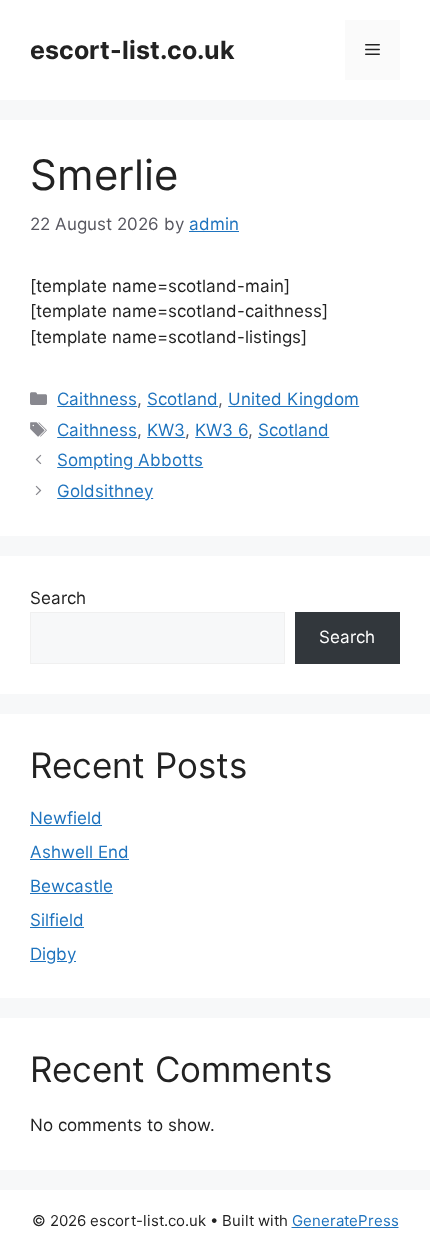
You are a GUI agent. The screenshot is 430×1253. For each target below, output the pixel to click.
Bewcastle (71, 886)
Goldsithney (105, 491)
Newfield (66, 818)
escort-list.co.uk (132, 50)
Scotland (182, 399)
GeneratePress (345, 1220)
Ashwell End (79, 852)
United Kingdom (293, 399)
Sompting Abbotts (130, 460)
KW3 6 (221, 430)
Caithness (97, 399)
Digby (53, 954)
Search (58, 598)
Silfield (57, 920)
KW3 (166, 430)
